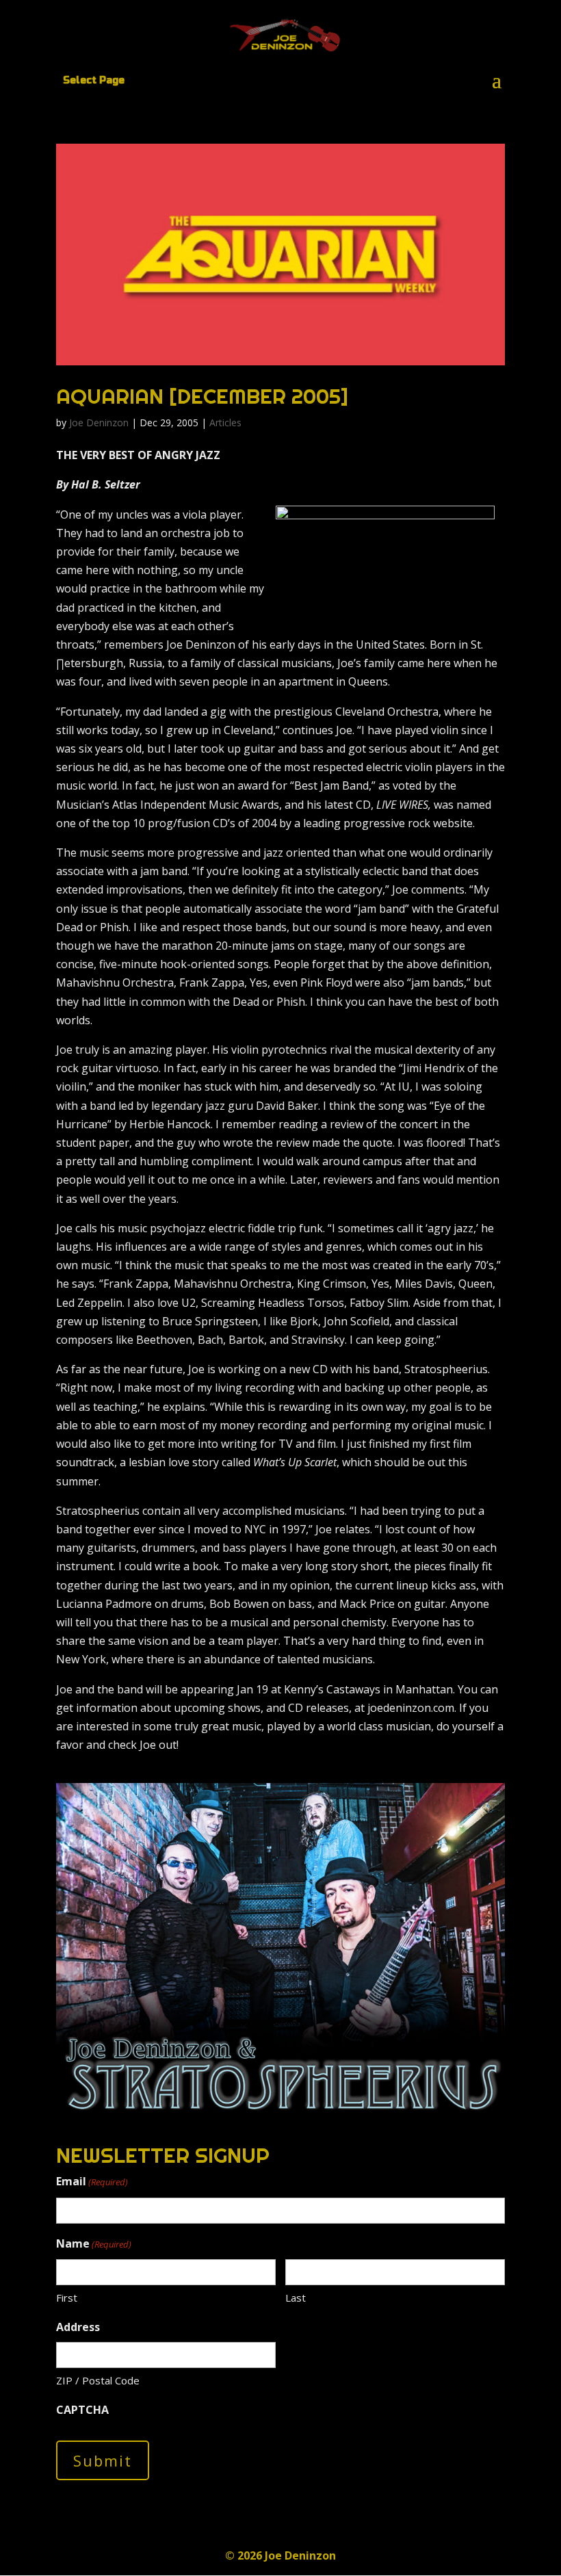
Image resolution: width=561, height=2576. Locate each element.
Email (92, 2181)
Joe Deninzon (99, 422)
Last (296, 2298)
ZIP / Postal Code (98, 2380)
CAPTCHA (82, 2410)
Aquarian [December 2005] (202, 396)
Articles (225, 422)
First (67, 2298)
